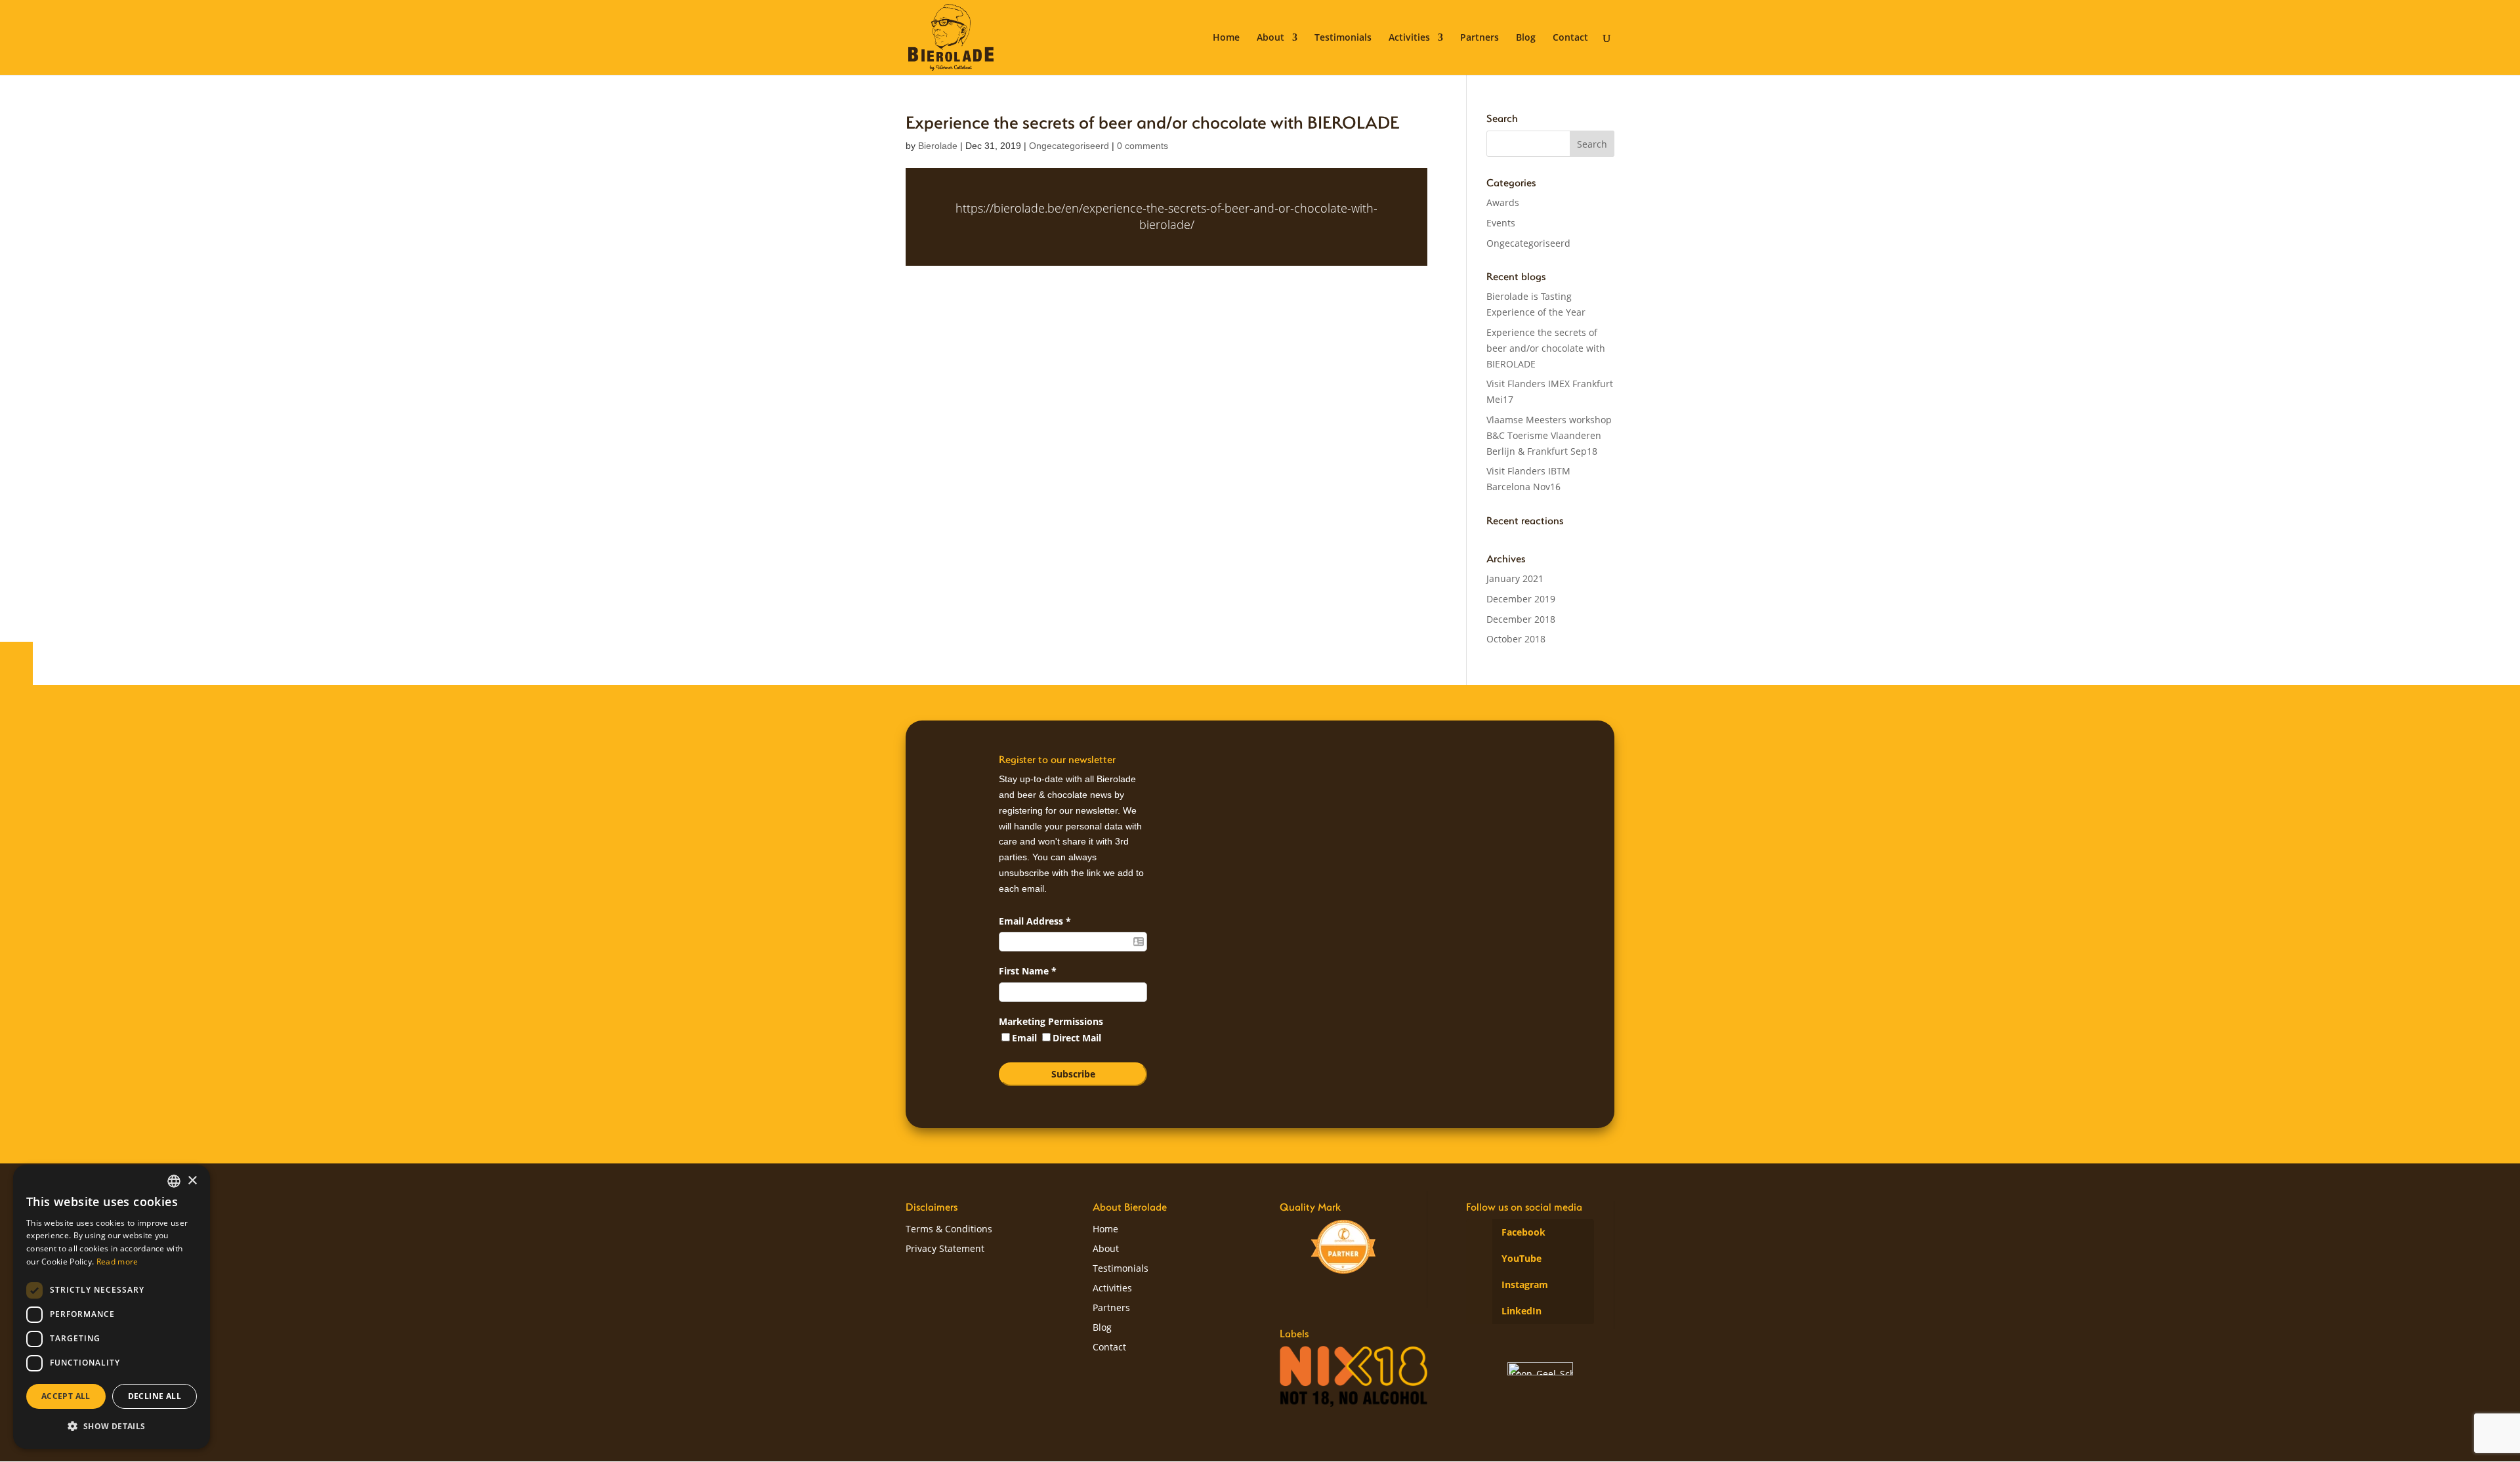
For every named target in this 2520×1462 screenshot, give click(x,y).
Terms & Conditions (949, 1230)
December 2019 (1521, 599)
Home (1226, 38)
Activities (1409, 38)
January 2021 (1515, 578)
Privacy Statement (945, 1249)
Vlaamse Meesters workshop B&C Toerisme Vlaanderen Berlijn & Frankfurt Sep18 (1549, 435)
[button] (112, 1427)
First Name (1028, 971)
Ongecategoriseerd (1069, 146)
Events (1501, 223)
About (1270, 38)
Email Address (1035, 921)
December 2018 (1521, 619)
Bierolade (938, 146)
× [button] (192, 1181)
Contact (1570, 38)
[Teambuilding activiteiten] (1343, 1247)
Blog (1526, 38)
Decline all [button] (155, 1396)
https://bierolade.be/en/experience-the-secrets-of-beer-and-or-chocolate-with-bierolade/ (1166, 216)
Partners (1480, 38)
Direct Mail (1077, 1038)
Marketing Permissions (1051, 1021)
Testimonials (1343, 38)
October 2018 (1516, 639)
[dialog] (112, 1307)
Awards (1503, 202)
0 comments (1143, 146)
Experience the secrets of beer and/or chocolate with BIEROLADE (1546, 348)
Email (1026, 1038)
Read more (117, 1262)
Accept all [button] (66, 1396)
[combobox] (174, 1181)
